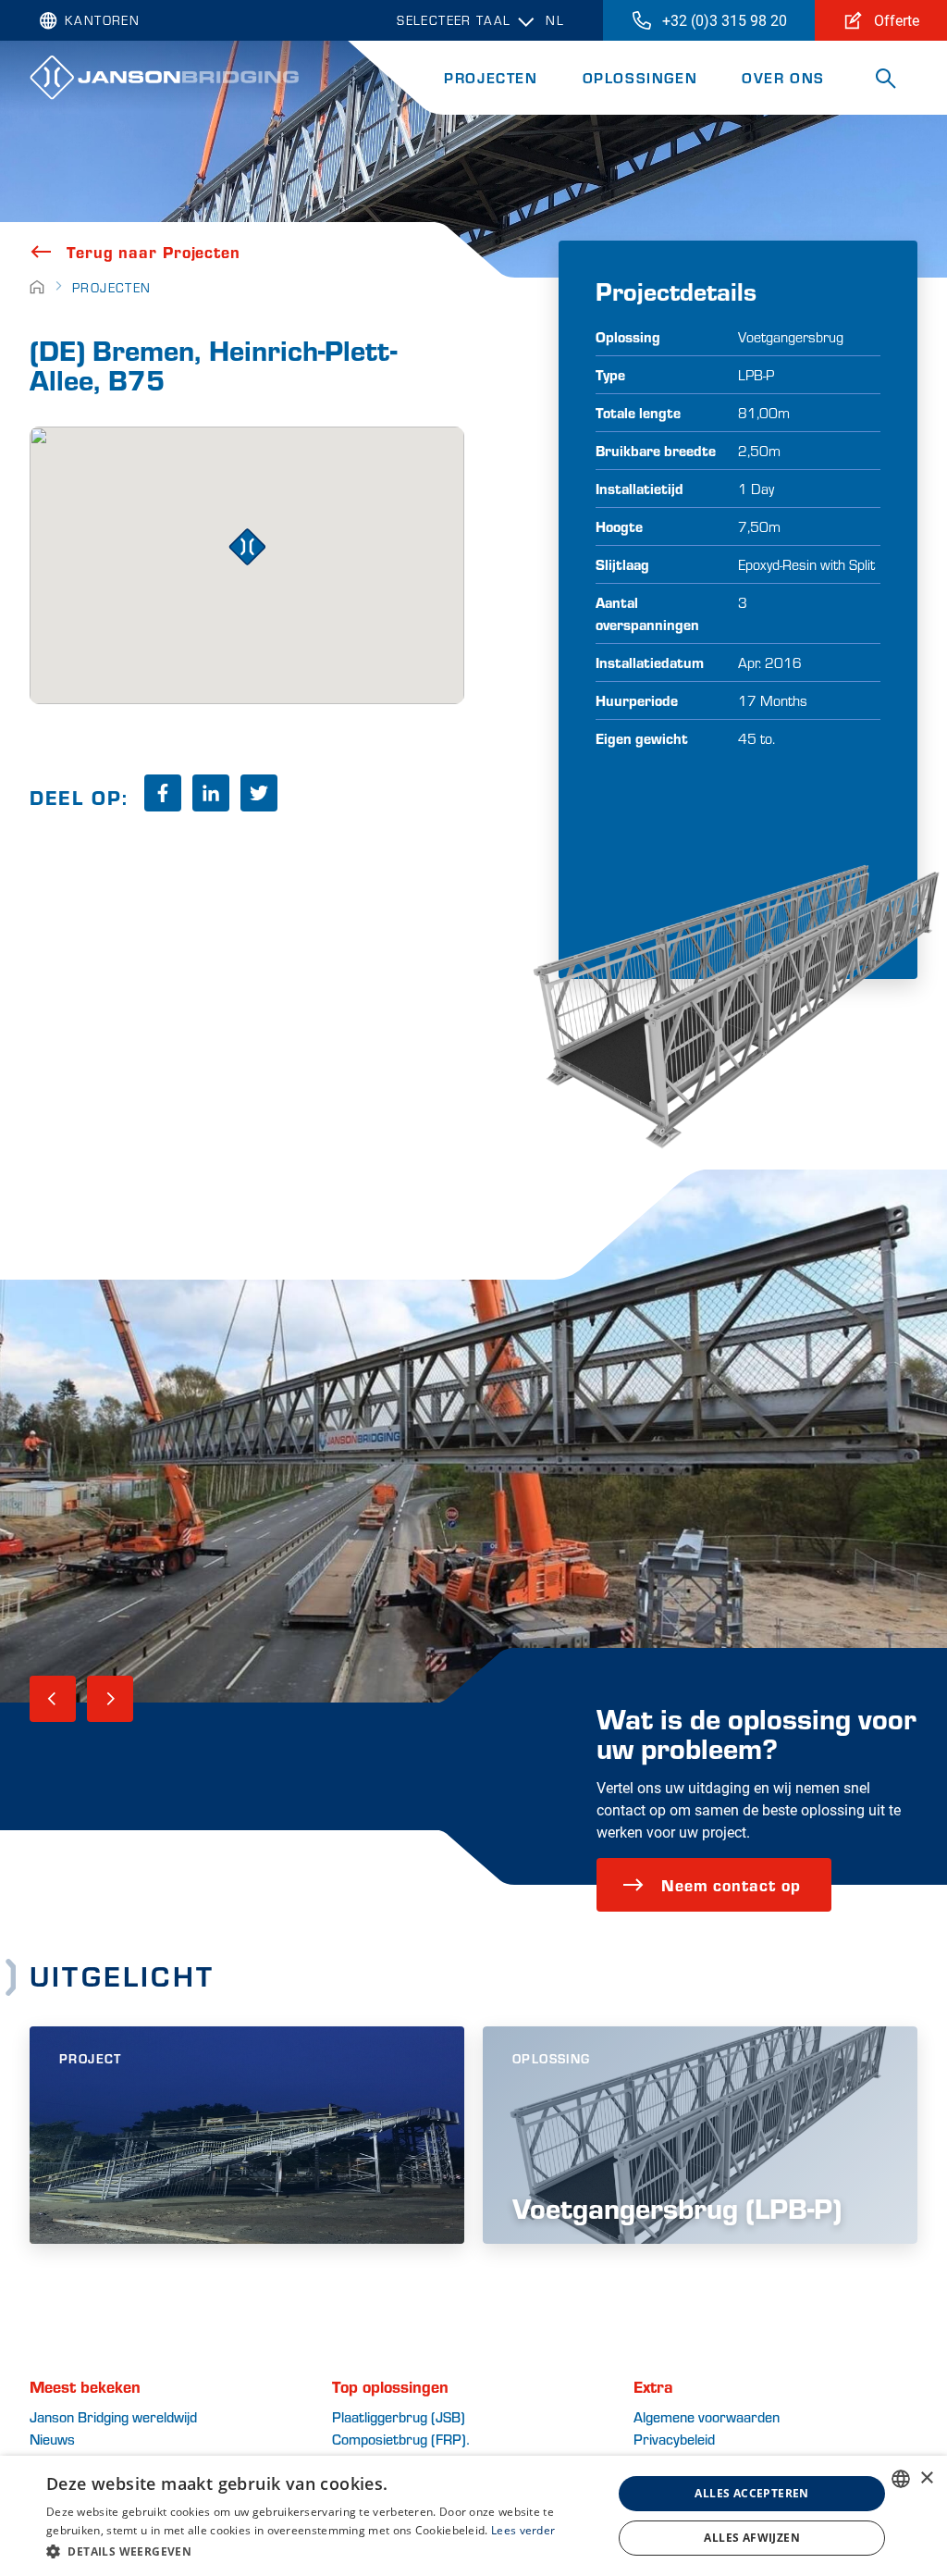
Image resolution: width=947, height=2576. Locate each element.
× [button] (926, 2478)
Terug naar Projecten (154, 252)
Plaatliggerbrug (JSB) (399, 2416)
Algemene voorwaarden (707, 2416)
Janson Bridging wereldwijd (113, 2416)
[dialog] (473, 2516)
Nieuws (52, 2439)
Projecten (491, 77)
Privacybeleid (674, 2439)
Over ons (783, 77)
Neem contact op (731, 1884)
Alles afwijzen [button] (752, 2538)
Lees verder (523, 2530)
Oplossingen (640, 77)
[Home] (37, 287)
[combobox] (901, 2479)
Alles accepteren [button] (751, 2493)
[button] (321, 2551)
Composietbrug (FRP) (399, 2439)
